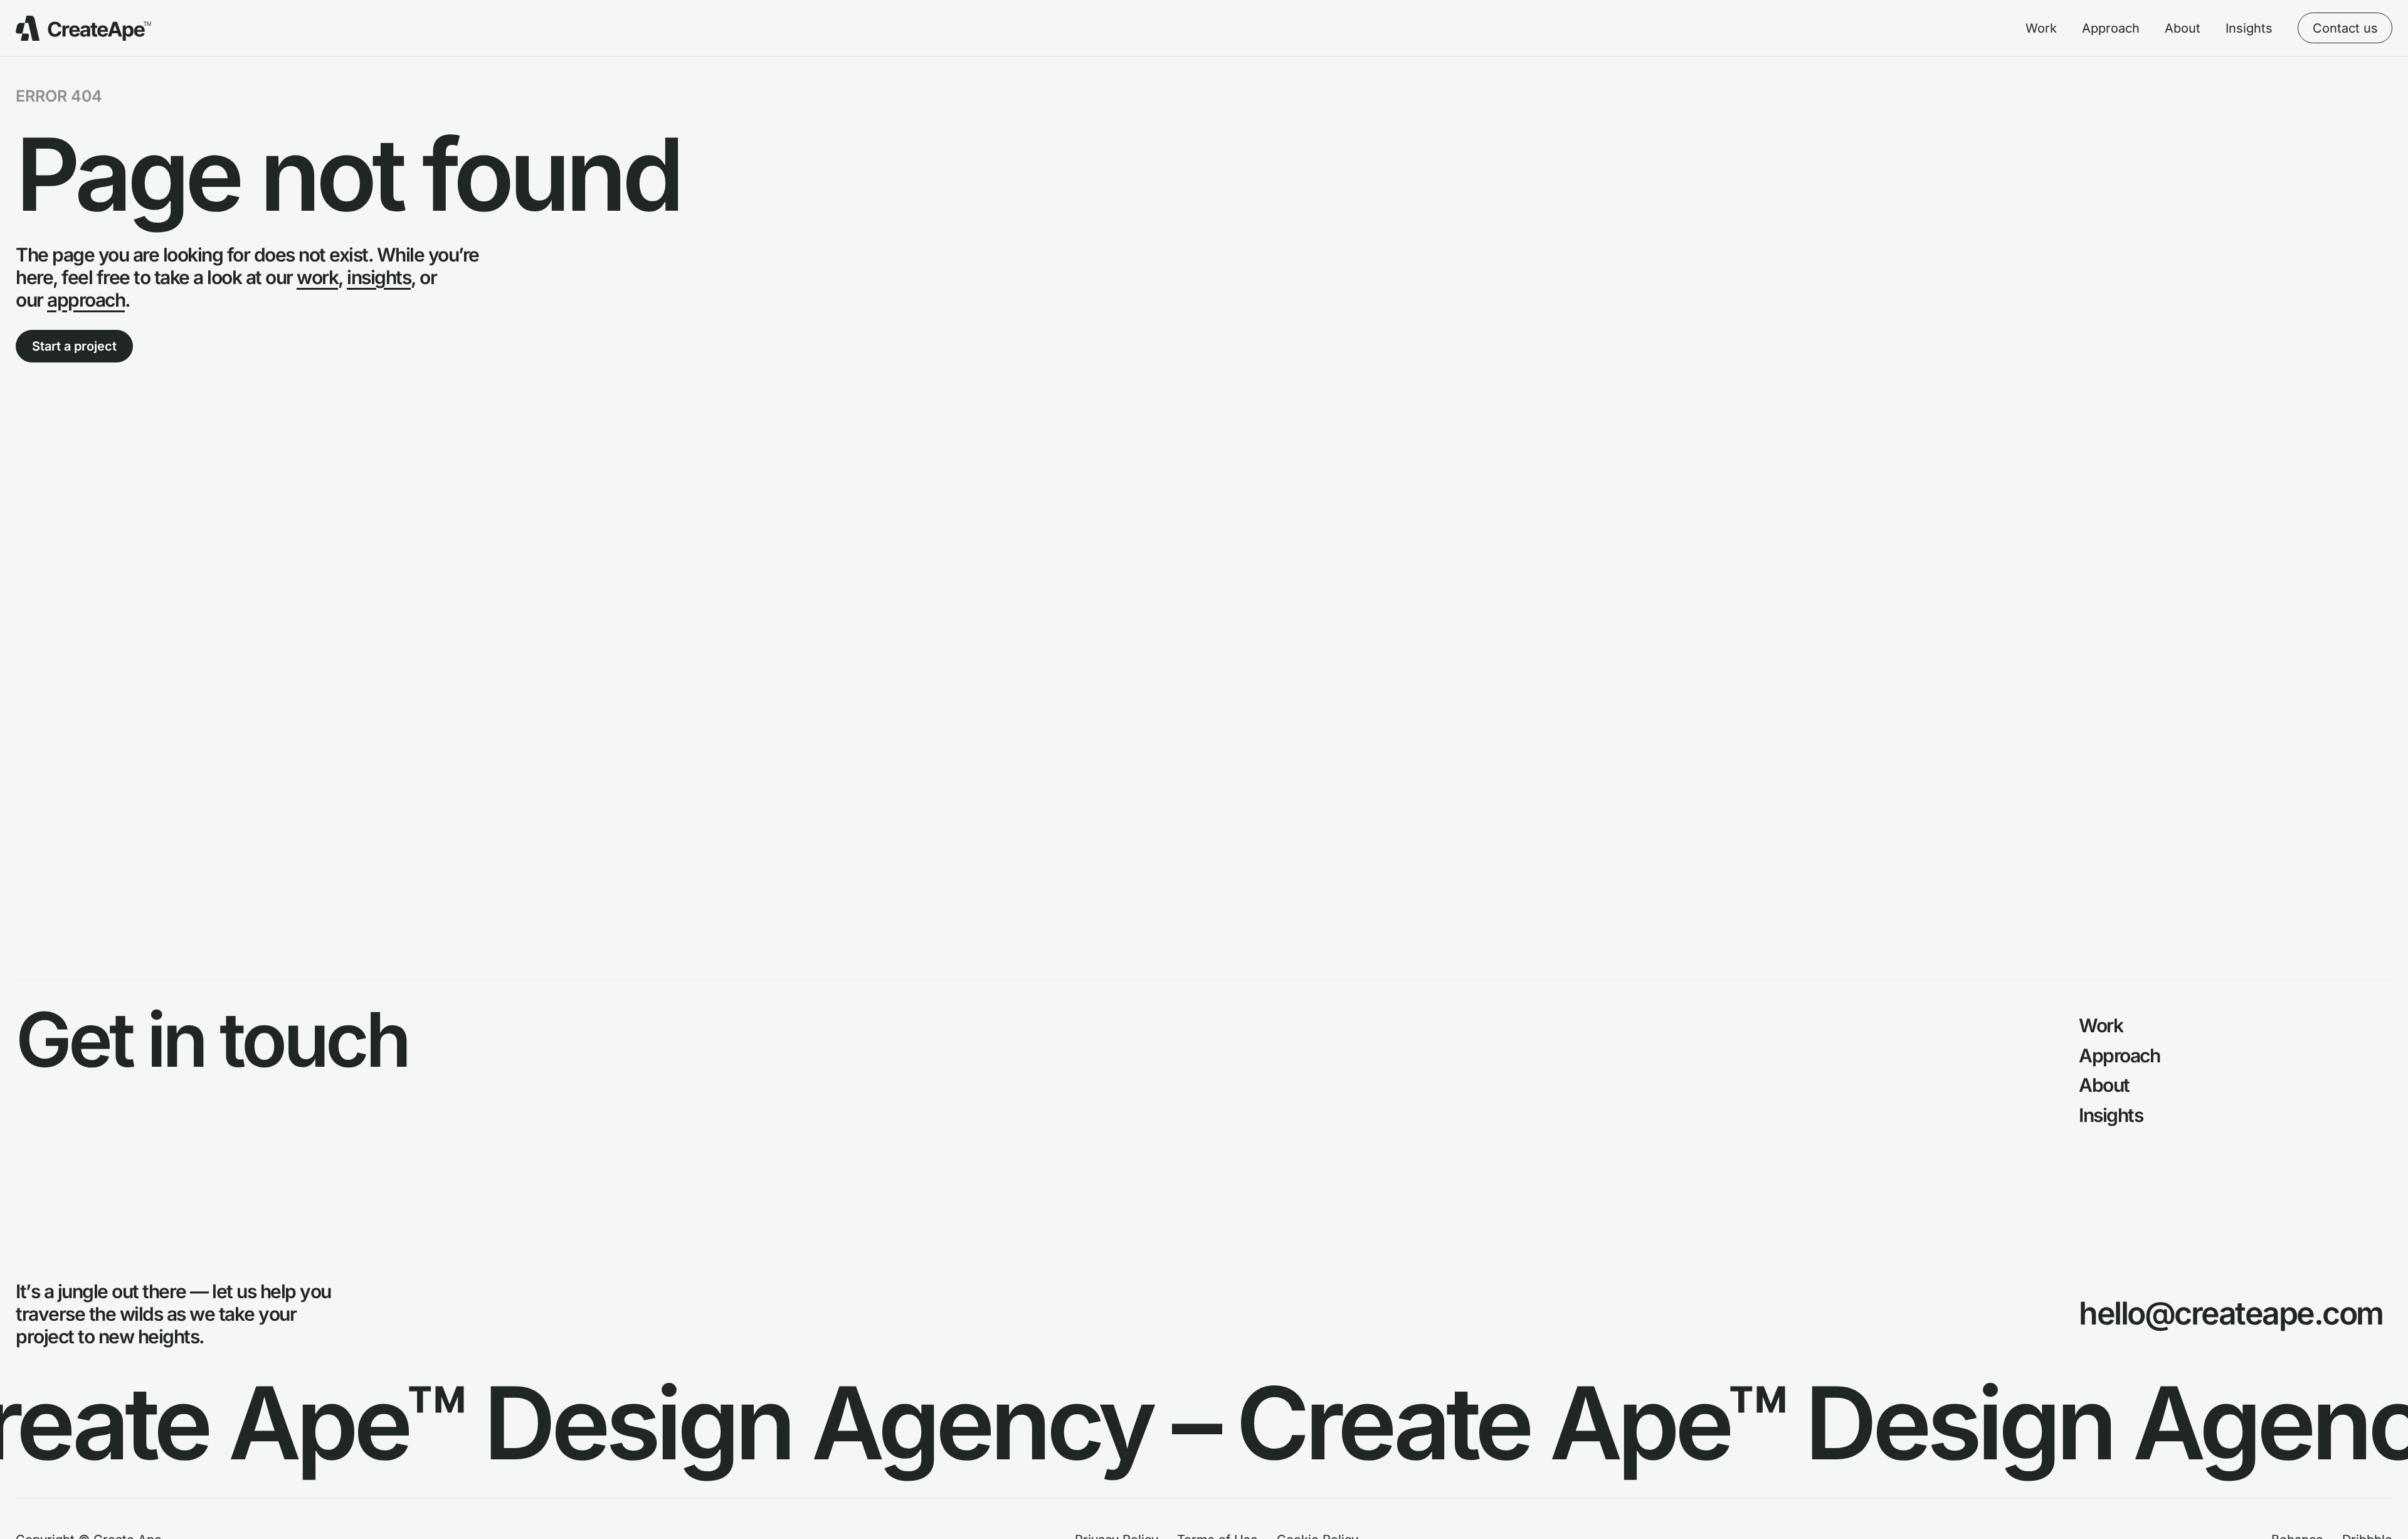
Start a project (74, 346)
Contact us (2345, 28)
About (2183, 28)
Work (2041, 28)
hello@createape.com (2231, 1313)
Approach (2111, 28)
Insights (2249, 28)
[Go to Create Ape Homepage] (83, 28)
